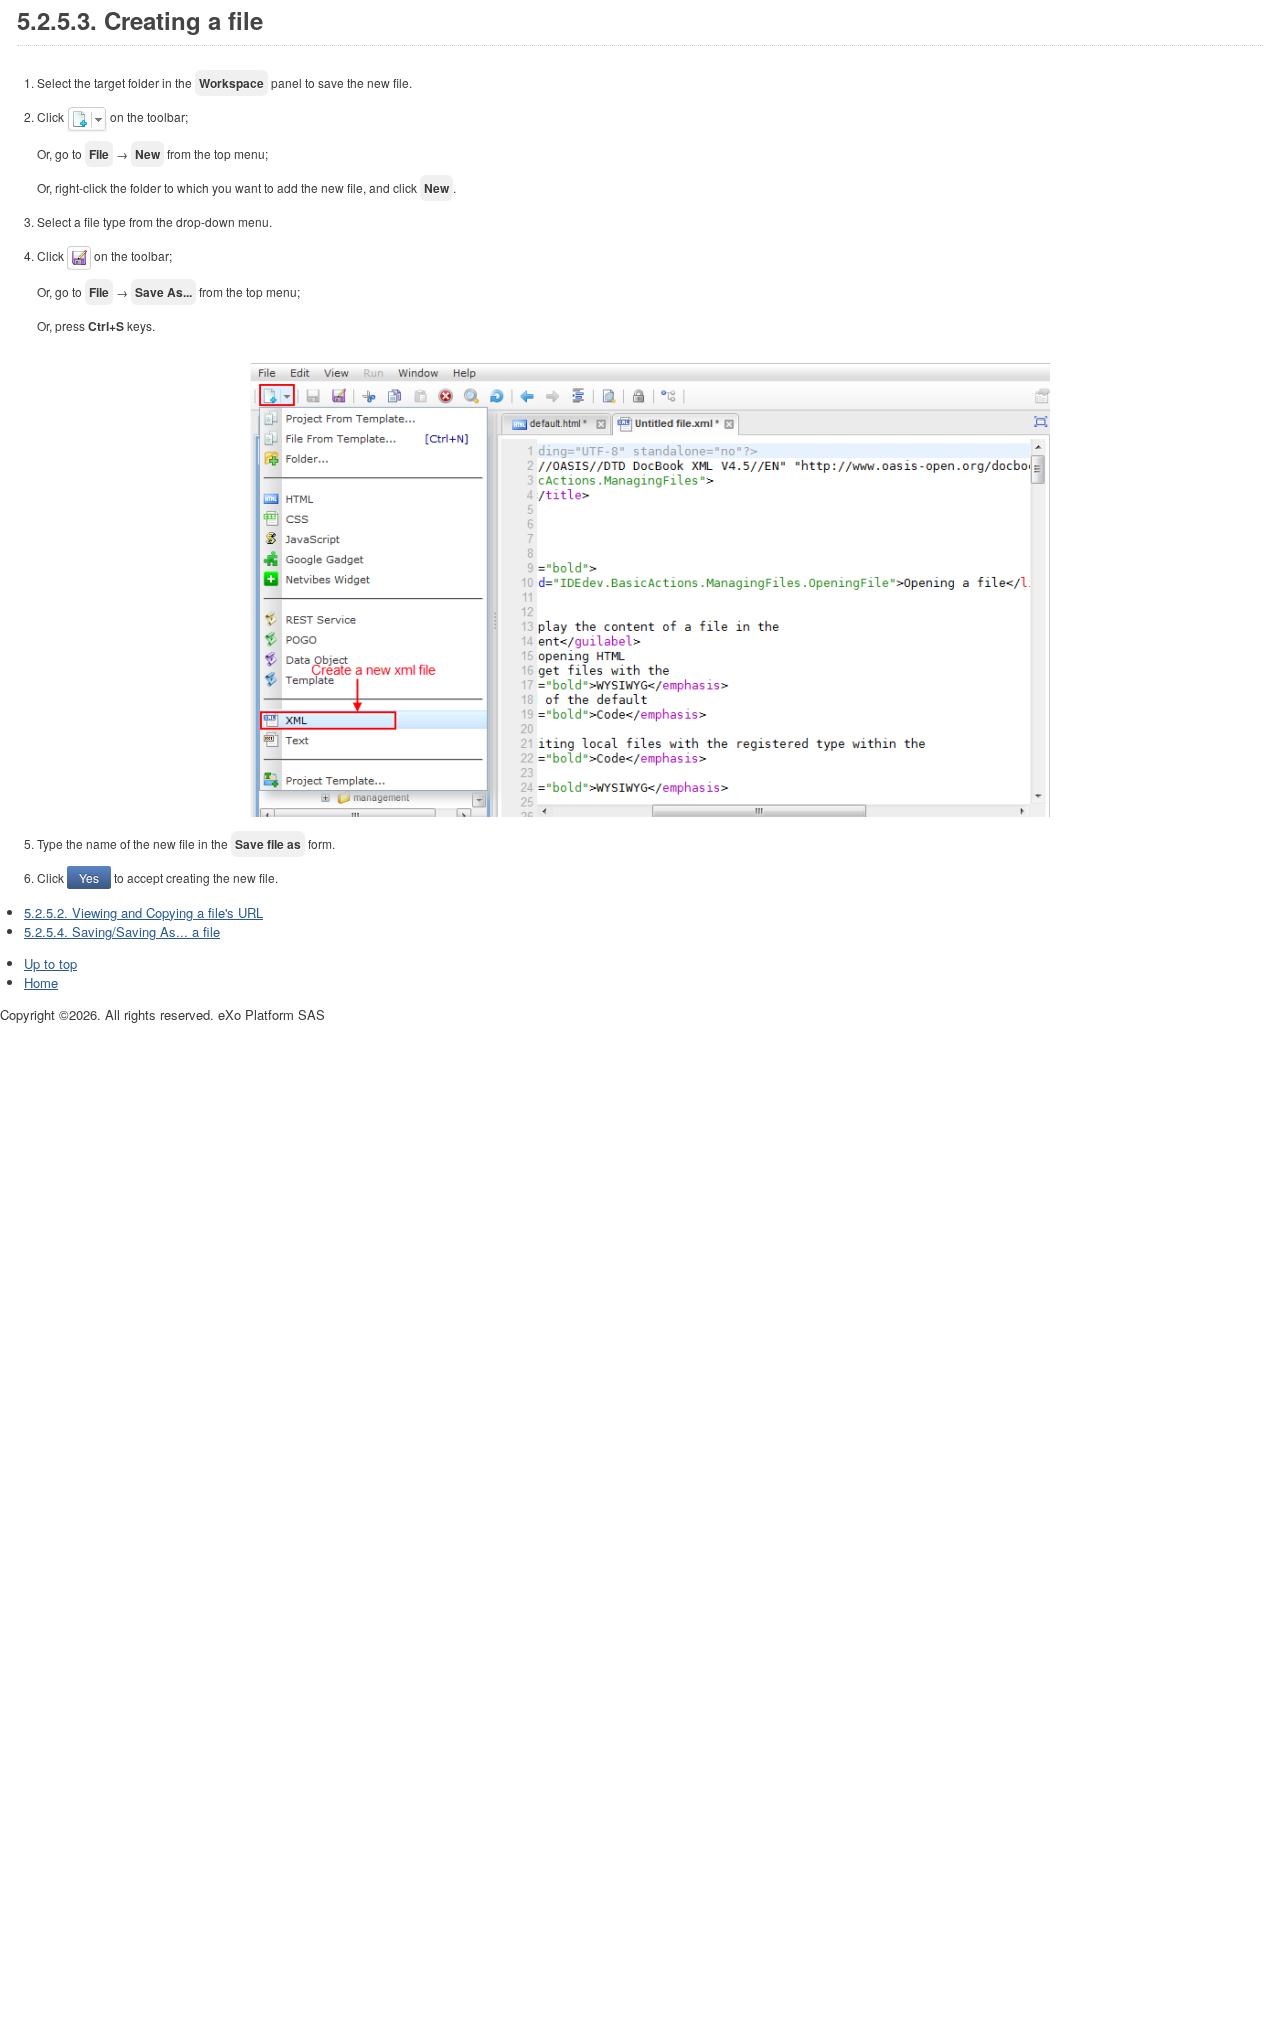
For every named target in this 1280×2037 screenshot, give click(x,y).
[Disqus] (640, 1275)
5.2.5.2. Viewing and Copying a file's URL (143, 912)
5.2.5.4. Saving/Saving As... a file (122, 931)
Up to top (50, 963)
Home (41, 982)
